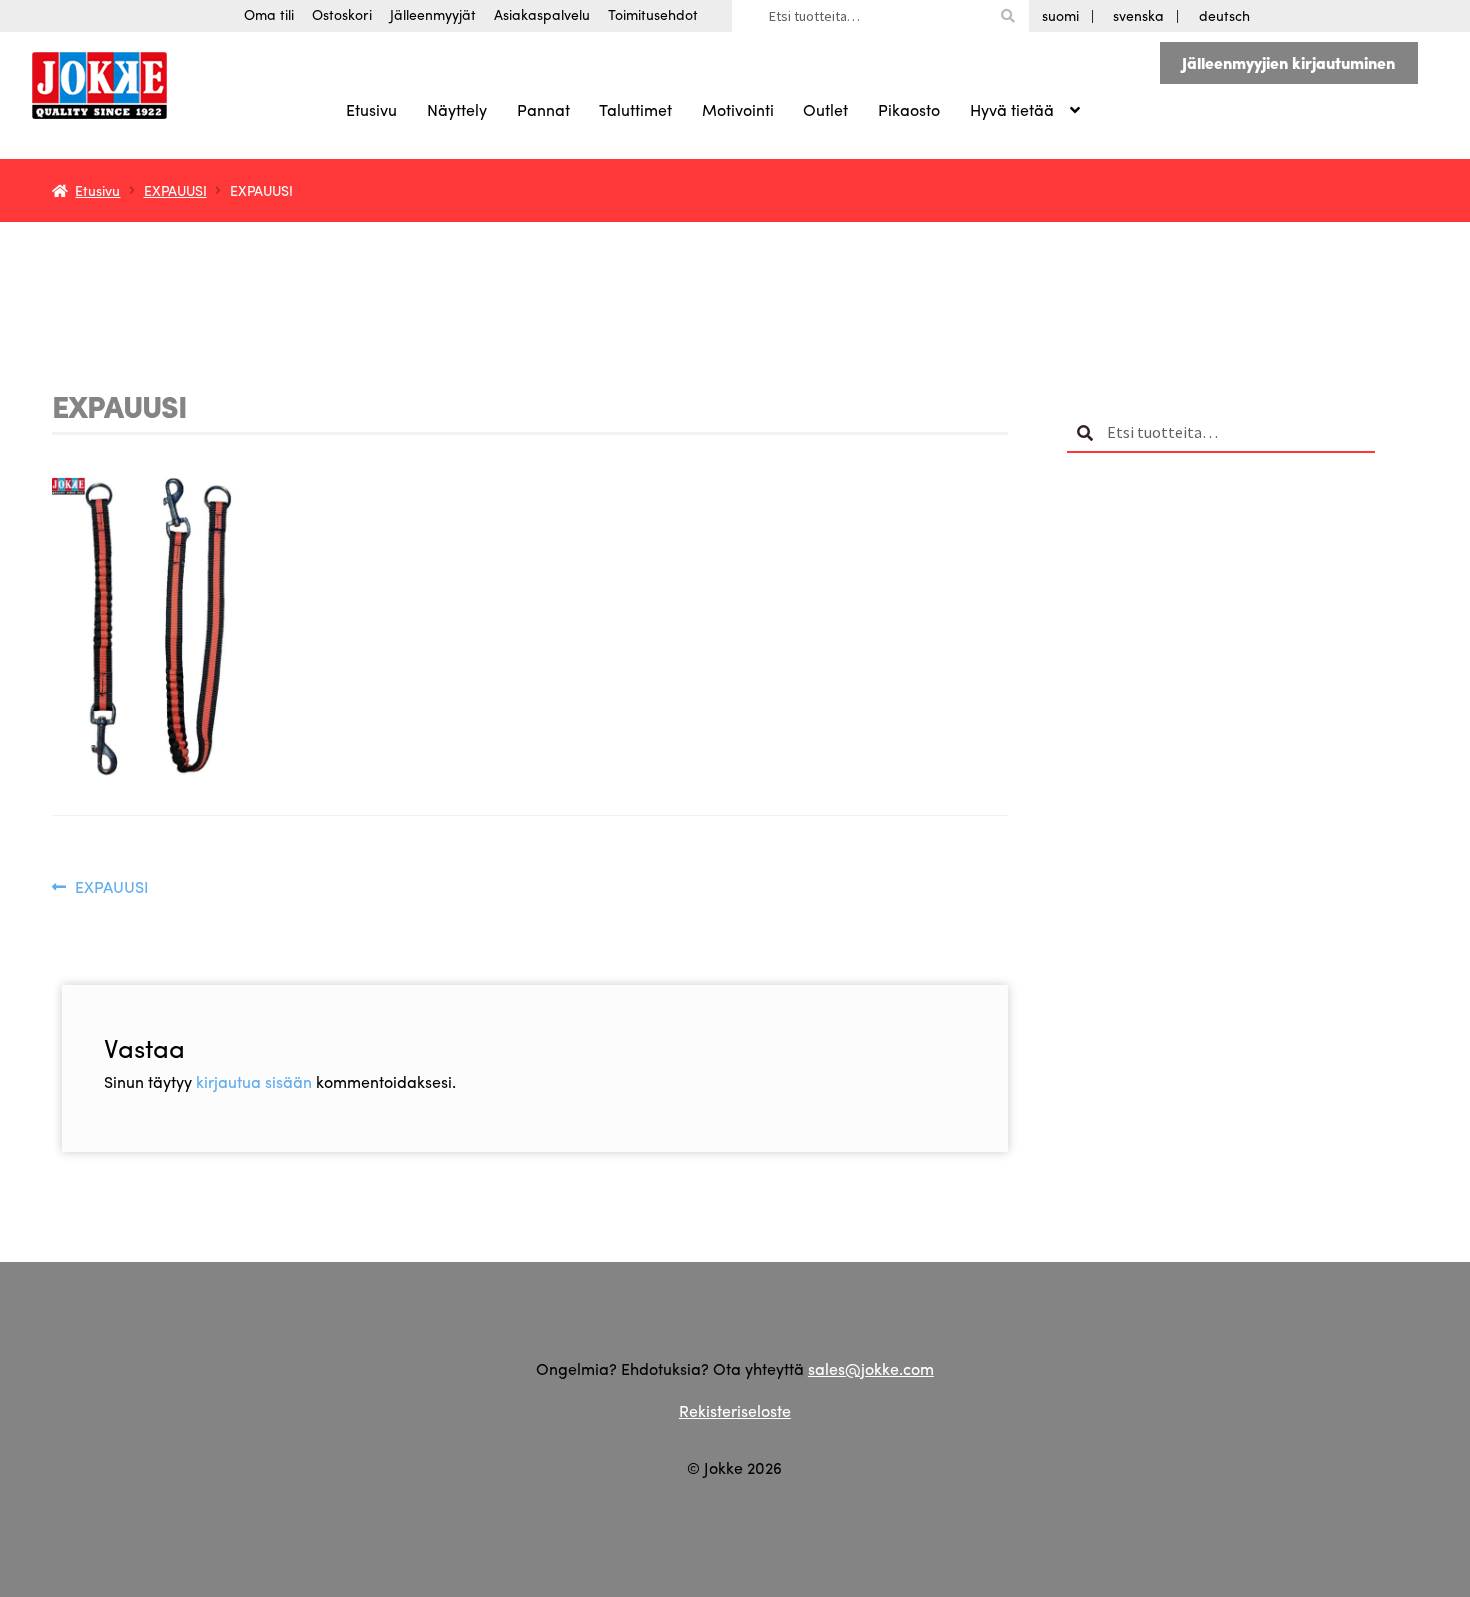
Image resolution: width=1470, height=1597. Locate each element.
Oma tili (269, 14)
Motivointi (738, 109)
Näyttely (457, 109)
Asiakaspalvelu (542, 14)
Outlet (825, 109)
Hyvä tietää (1012, 109)
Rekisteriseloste (735, 1410)
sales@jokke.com (871, 1368)
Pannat (543, 109)
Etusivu (371, 109)
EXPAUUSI (175, 190)
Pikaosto (909, 109)
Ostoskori (342, 14)
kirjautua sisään (254, 1081)
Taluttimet (635, 109)
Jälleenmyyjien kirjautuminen (1288, 62)
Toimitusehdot (653, 14)
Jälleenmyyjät (433, 14)
